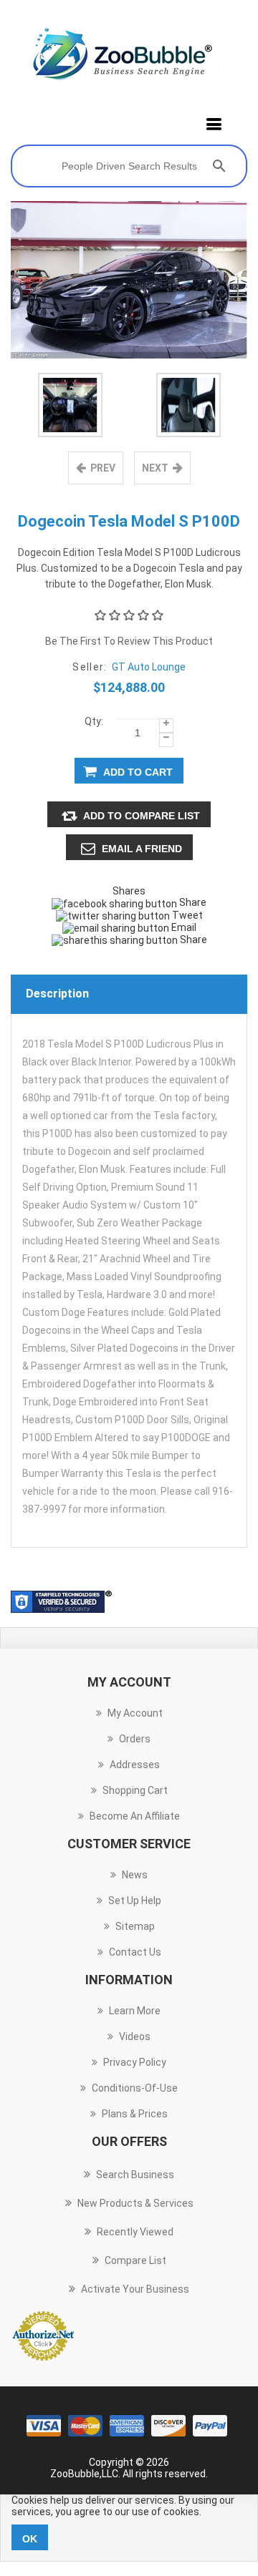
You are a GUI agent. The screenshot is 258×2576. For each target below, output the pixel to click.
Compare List (135, 2260)
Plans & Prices (135, 2114)
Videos (135, 2036)
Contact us (135, 1952)
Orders (135, 1739)
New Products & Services (135, 2203)
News (135, 1875)
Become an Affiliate (135, 1816)
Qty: (94, 721)
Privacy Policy (135, 2062)
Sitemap (135, 1926)
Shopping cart (135, 1790)
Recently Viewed (135, 2232)
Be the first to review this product (129, 641)
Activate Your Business (135, 2289)
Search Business (135, 2175)
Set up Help (135, 1901)
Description (57, 994)
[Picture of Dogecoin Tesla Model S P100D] (70, 405)
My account (135, 1713)
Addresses (135, 1765)
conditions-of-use (135, 2088)
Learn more (135, 2011)
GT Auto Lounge (149, 667)
